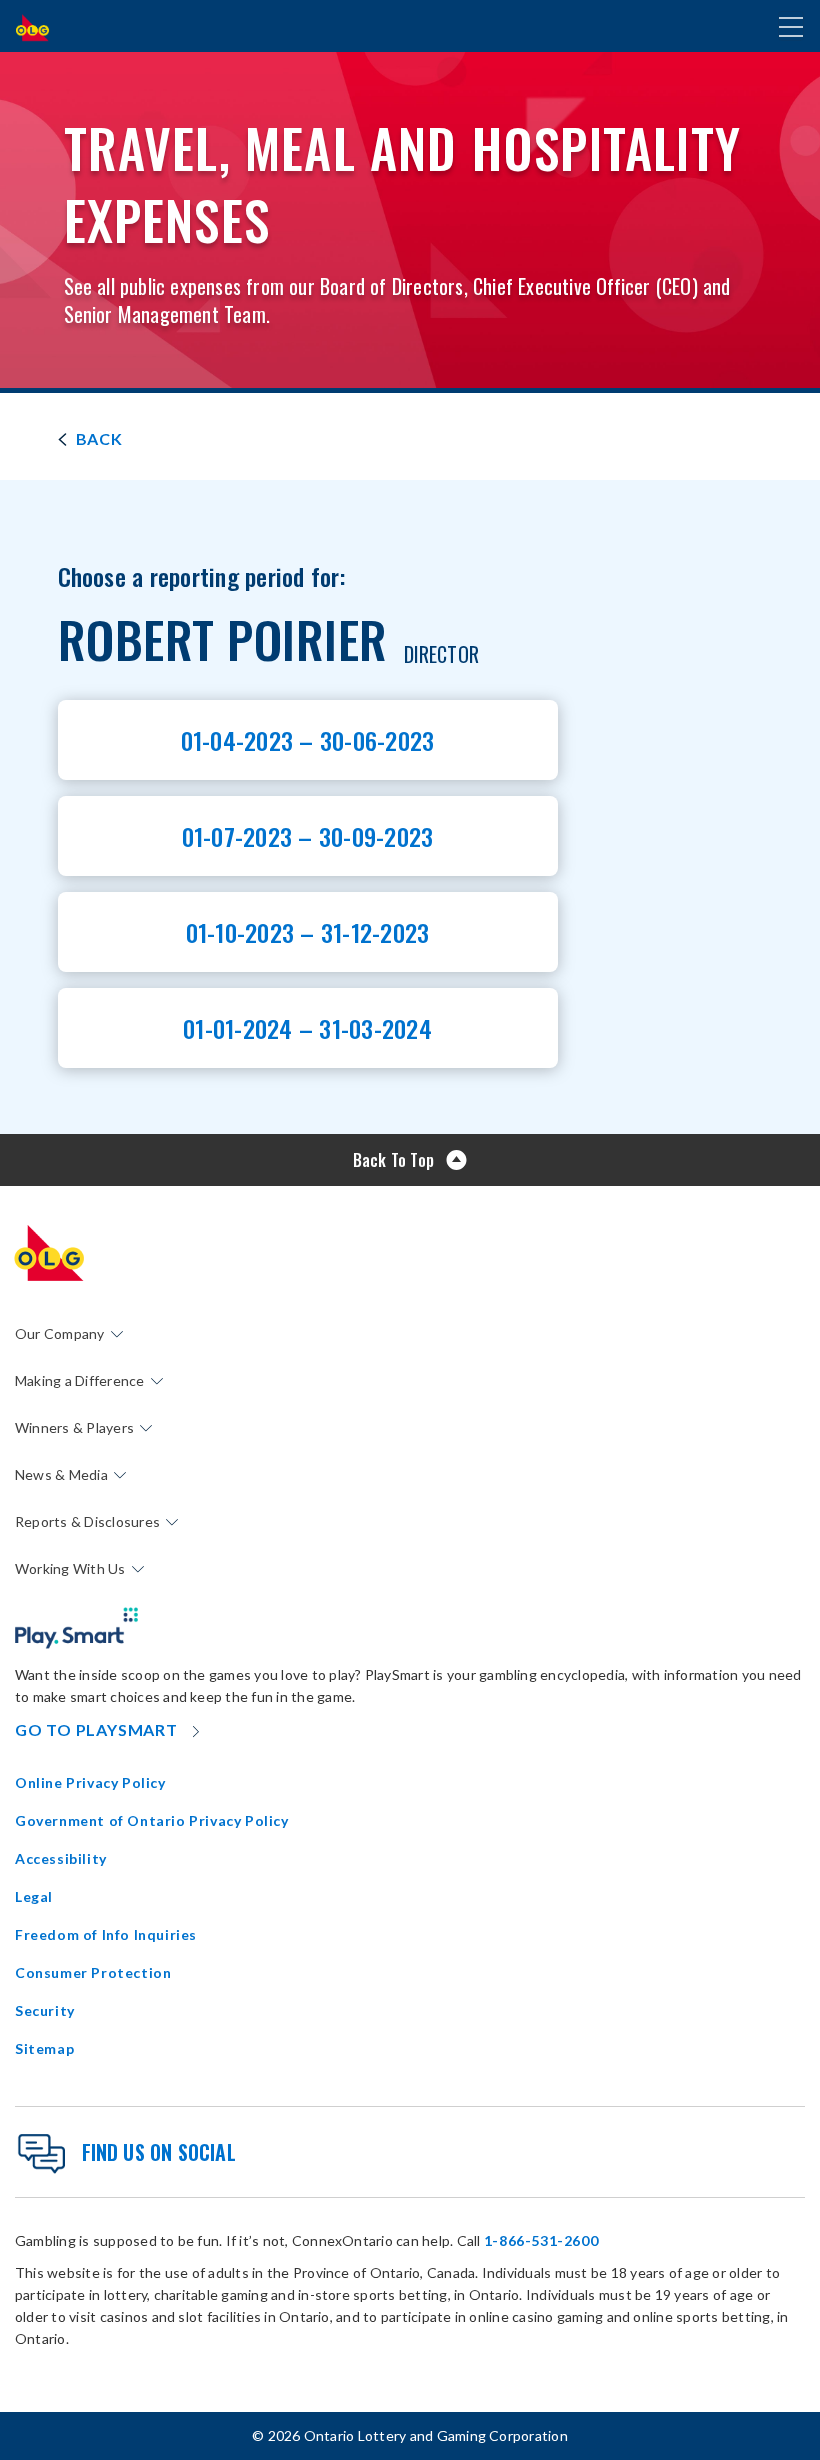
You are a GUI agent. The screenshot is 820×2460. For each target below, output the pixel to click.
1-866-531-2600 (541, 2240)
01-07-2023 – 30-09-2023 (308, 836)
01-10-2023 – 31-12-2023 (308, 932)
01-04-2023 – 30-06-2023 (308, 740)
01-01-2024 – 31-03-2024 (307, 1028)
